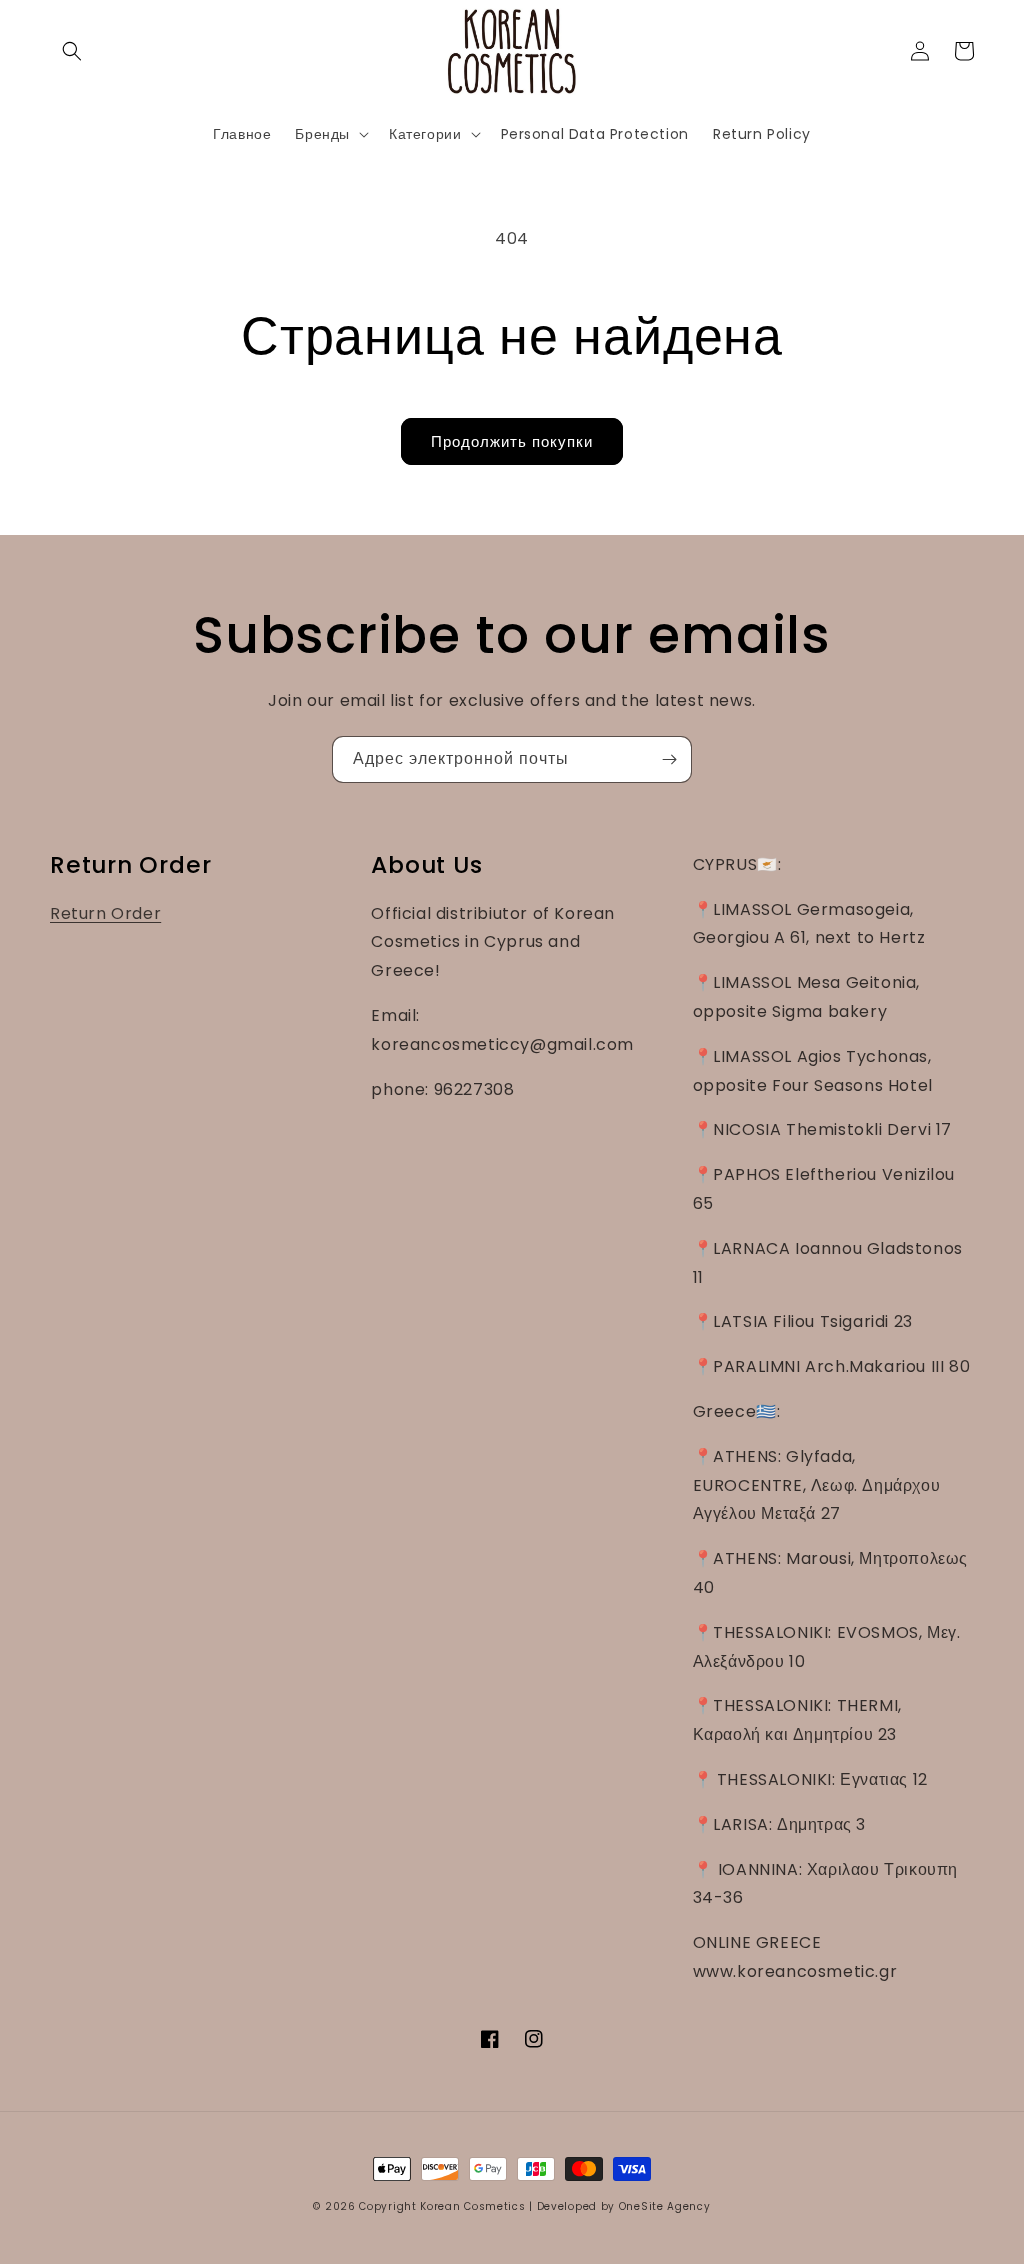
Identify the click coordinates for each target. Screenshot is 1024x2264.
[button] (72, 51)
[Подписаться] (669, 759)
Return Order (105, 913)
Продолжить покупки (512, 441)
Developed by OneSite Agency (624, 2206)
